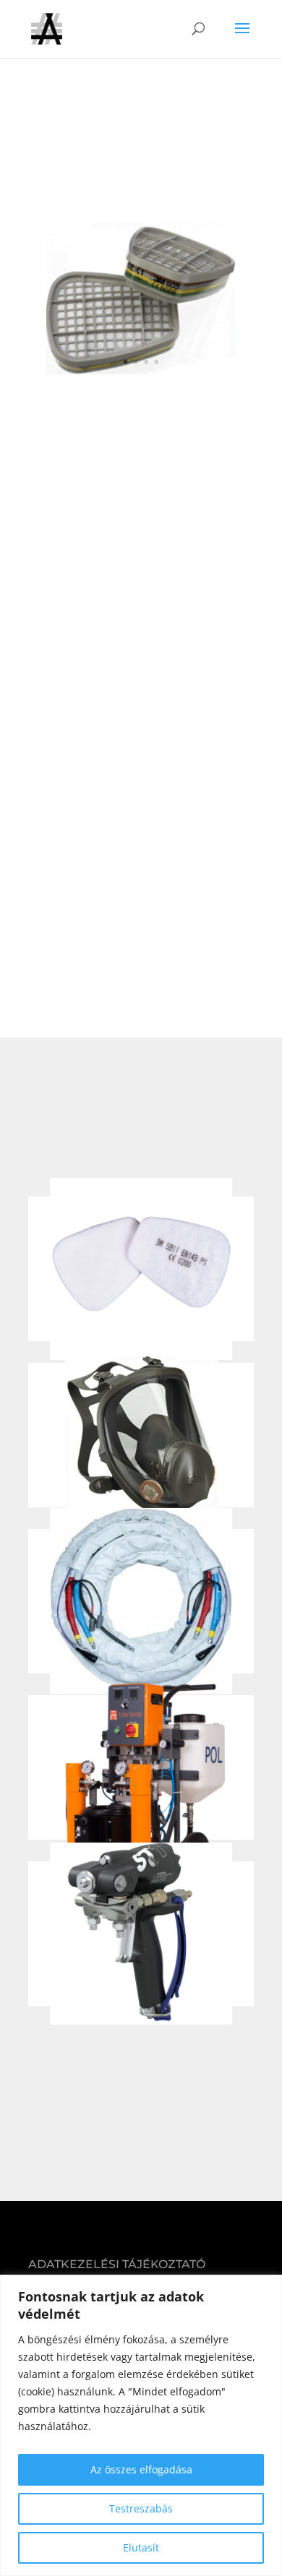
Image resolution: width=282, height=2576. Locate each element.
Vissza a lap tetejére (141, 2089)
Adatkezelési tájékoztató (117, 2264)
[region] (141, 2425)
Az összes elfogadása (141, 2469)
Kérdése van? (141, 430)
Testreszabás (141, 2508)
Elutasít (141, 2547)
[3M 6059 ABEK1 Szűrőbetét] (141, 372)
